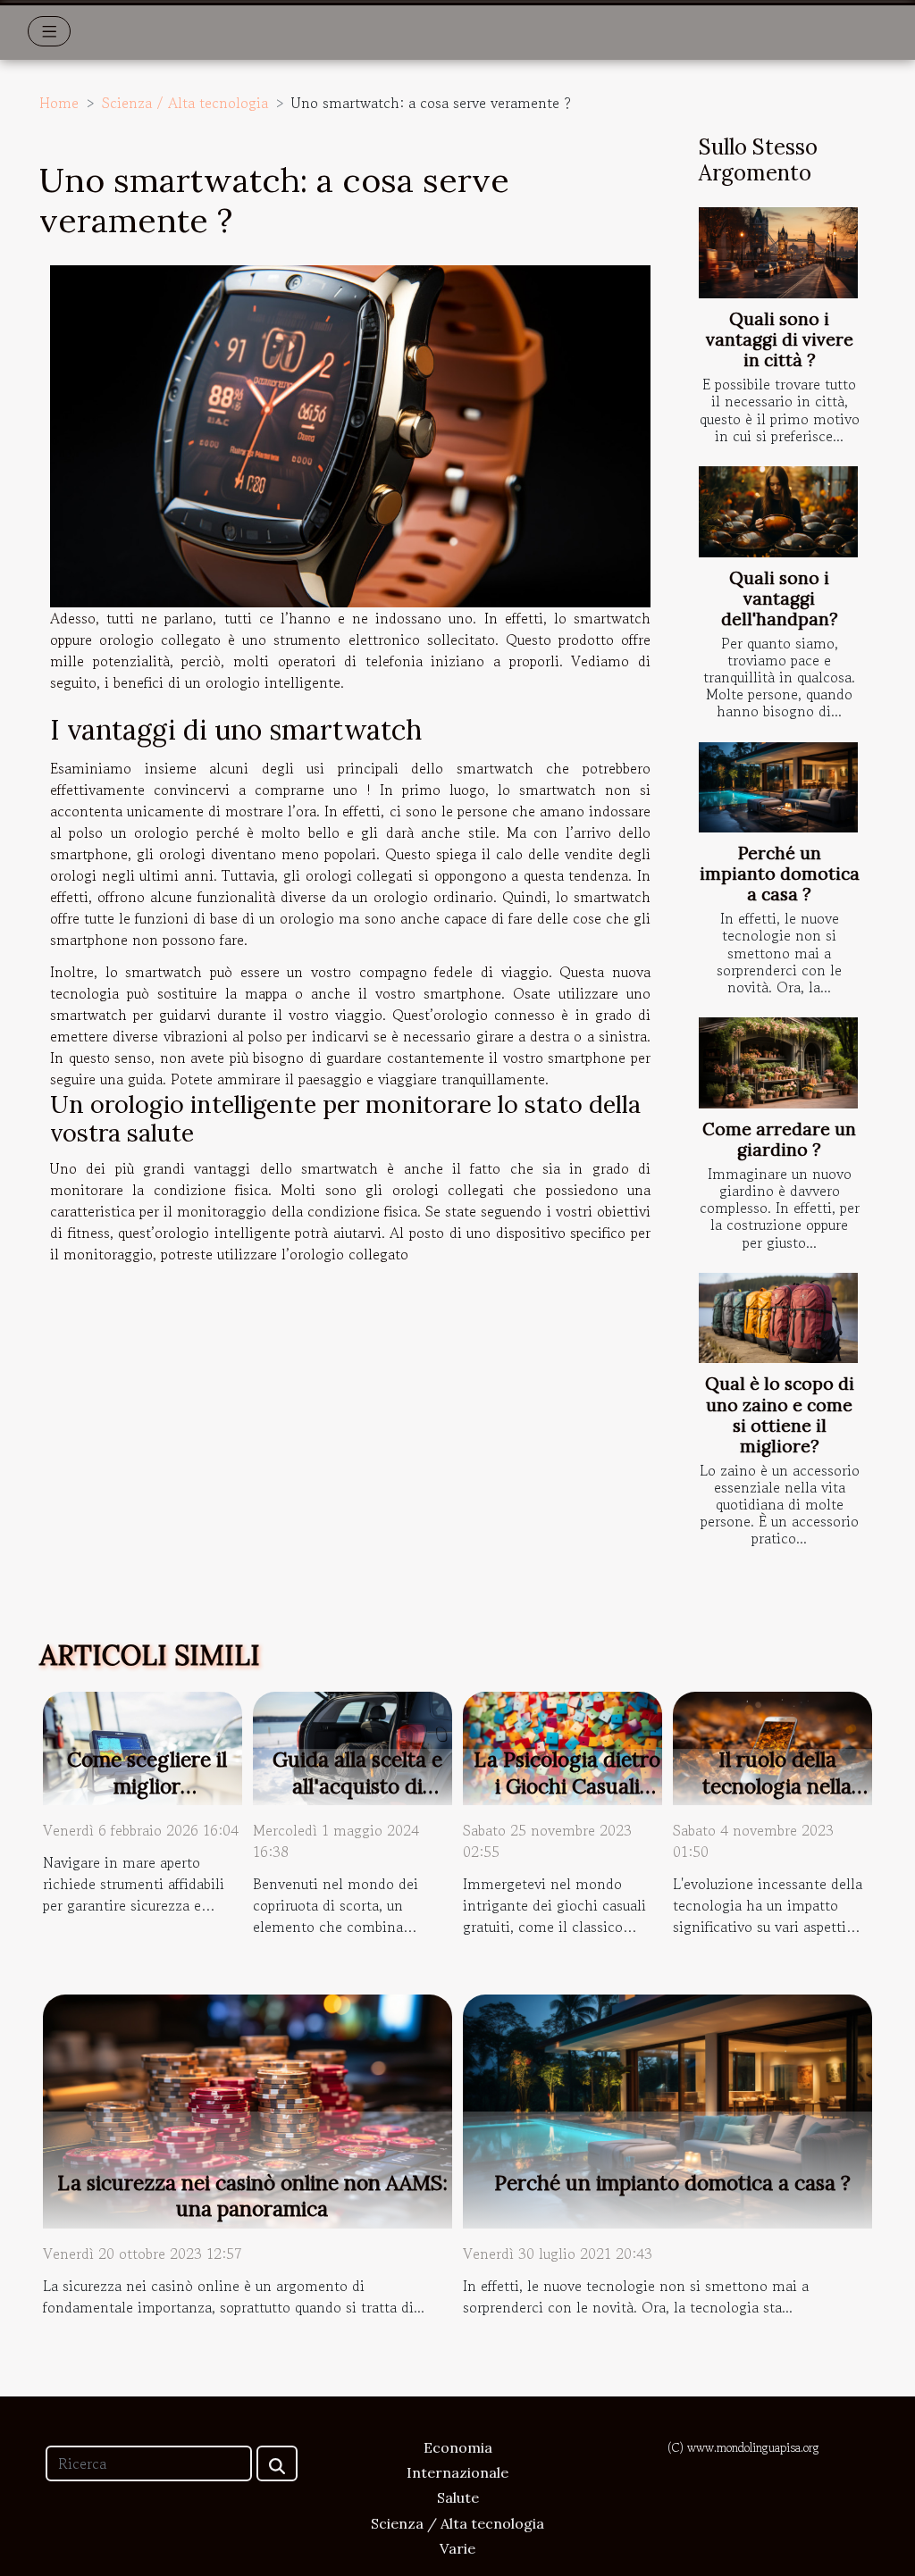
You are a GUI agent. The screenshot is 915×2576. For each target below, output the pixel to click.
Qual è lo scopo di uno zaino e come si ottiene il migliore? (780, 1414)
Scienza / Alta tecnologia (185, 103)
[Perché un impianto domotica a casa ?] (778, 788)
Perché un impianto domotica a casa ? (780, 874)
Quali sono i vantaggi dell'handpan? (780, 598)
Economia (458, 2447)
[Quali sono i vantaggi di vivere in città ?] (778, 253)
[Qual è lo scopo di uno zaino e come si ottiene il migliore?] (778, 1318)
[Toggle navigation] (50, 31)
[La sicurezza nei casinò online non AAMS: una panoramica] (248, 2109)
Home (59, 103)
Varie (457, 2548)
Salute (458, 2497)
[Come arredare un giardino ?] (778, 1063)
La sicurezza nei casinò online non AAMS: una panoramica (252, 2196)
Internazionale (457, 2472)
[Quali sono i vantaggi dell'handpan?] (778, 512)
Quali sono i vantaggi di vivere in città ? (780, 339)
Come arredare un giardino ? (779, 1139)
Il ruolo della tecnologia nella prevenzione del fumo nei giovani (777, 1799)
